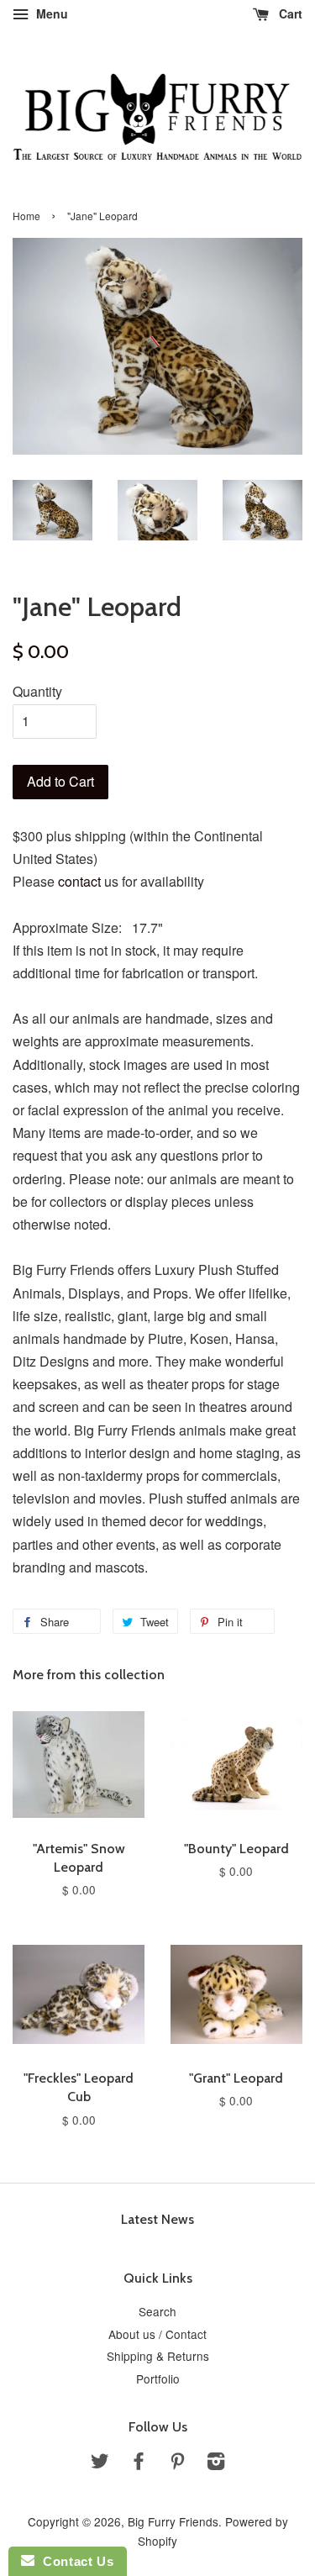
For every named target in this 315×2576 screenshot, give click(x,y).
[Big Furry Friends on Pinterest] (177, 2463)
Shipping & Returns (158, 2356)
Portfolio (158, 2378)
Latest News (157, 2219)
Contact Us (74, 2561)
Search (157, 2311)
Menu (50, 13)
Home (26, 216)
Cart (289, 13)
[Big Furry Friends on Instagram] (216, 2463)
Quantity (37, 691)
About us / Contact (157, 2334)
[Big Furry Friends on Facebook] (139, 2463)
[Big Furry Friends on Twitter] (100, 2463)
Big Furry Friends (173, 2521)
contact (79, 881)
